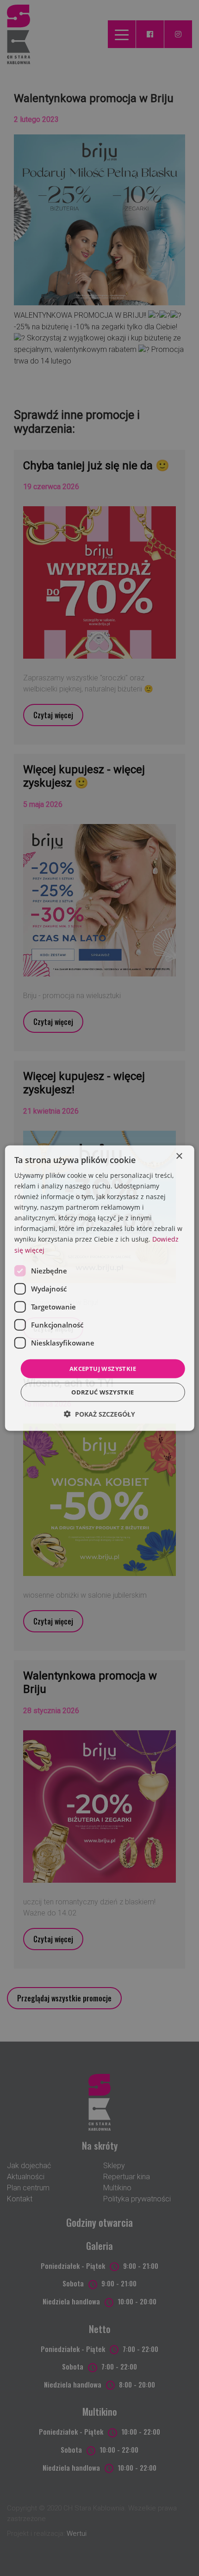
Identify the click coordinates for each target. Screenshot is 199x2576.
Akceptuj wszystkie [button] (103, 1368)
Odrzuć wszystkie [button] (103, 1392)
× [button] (179, 1156)
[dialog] (100, 1288)
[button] (99, 1414)
